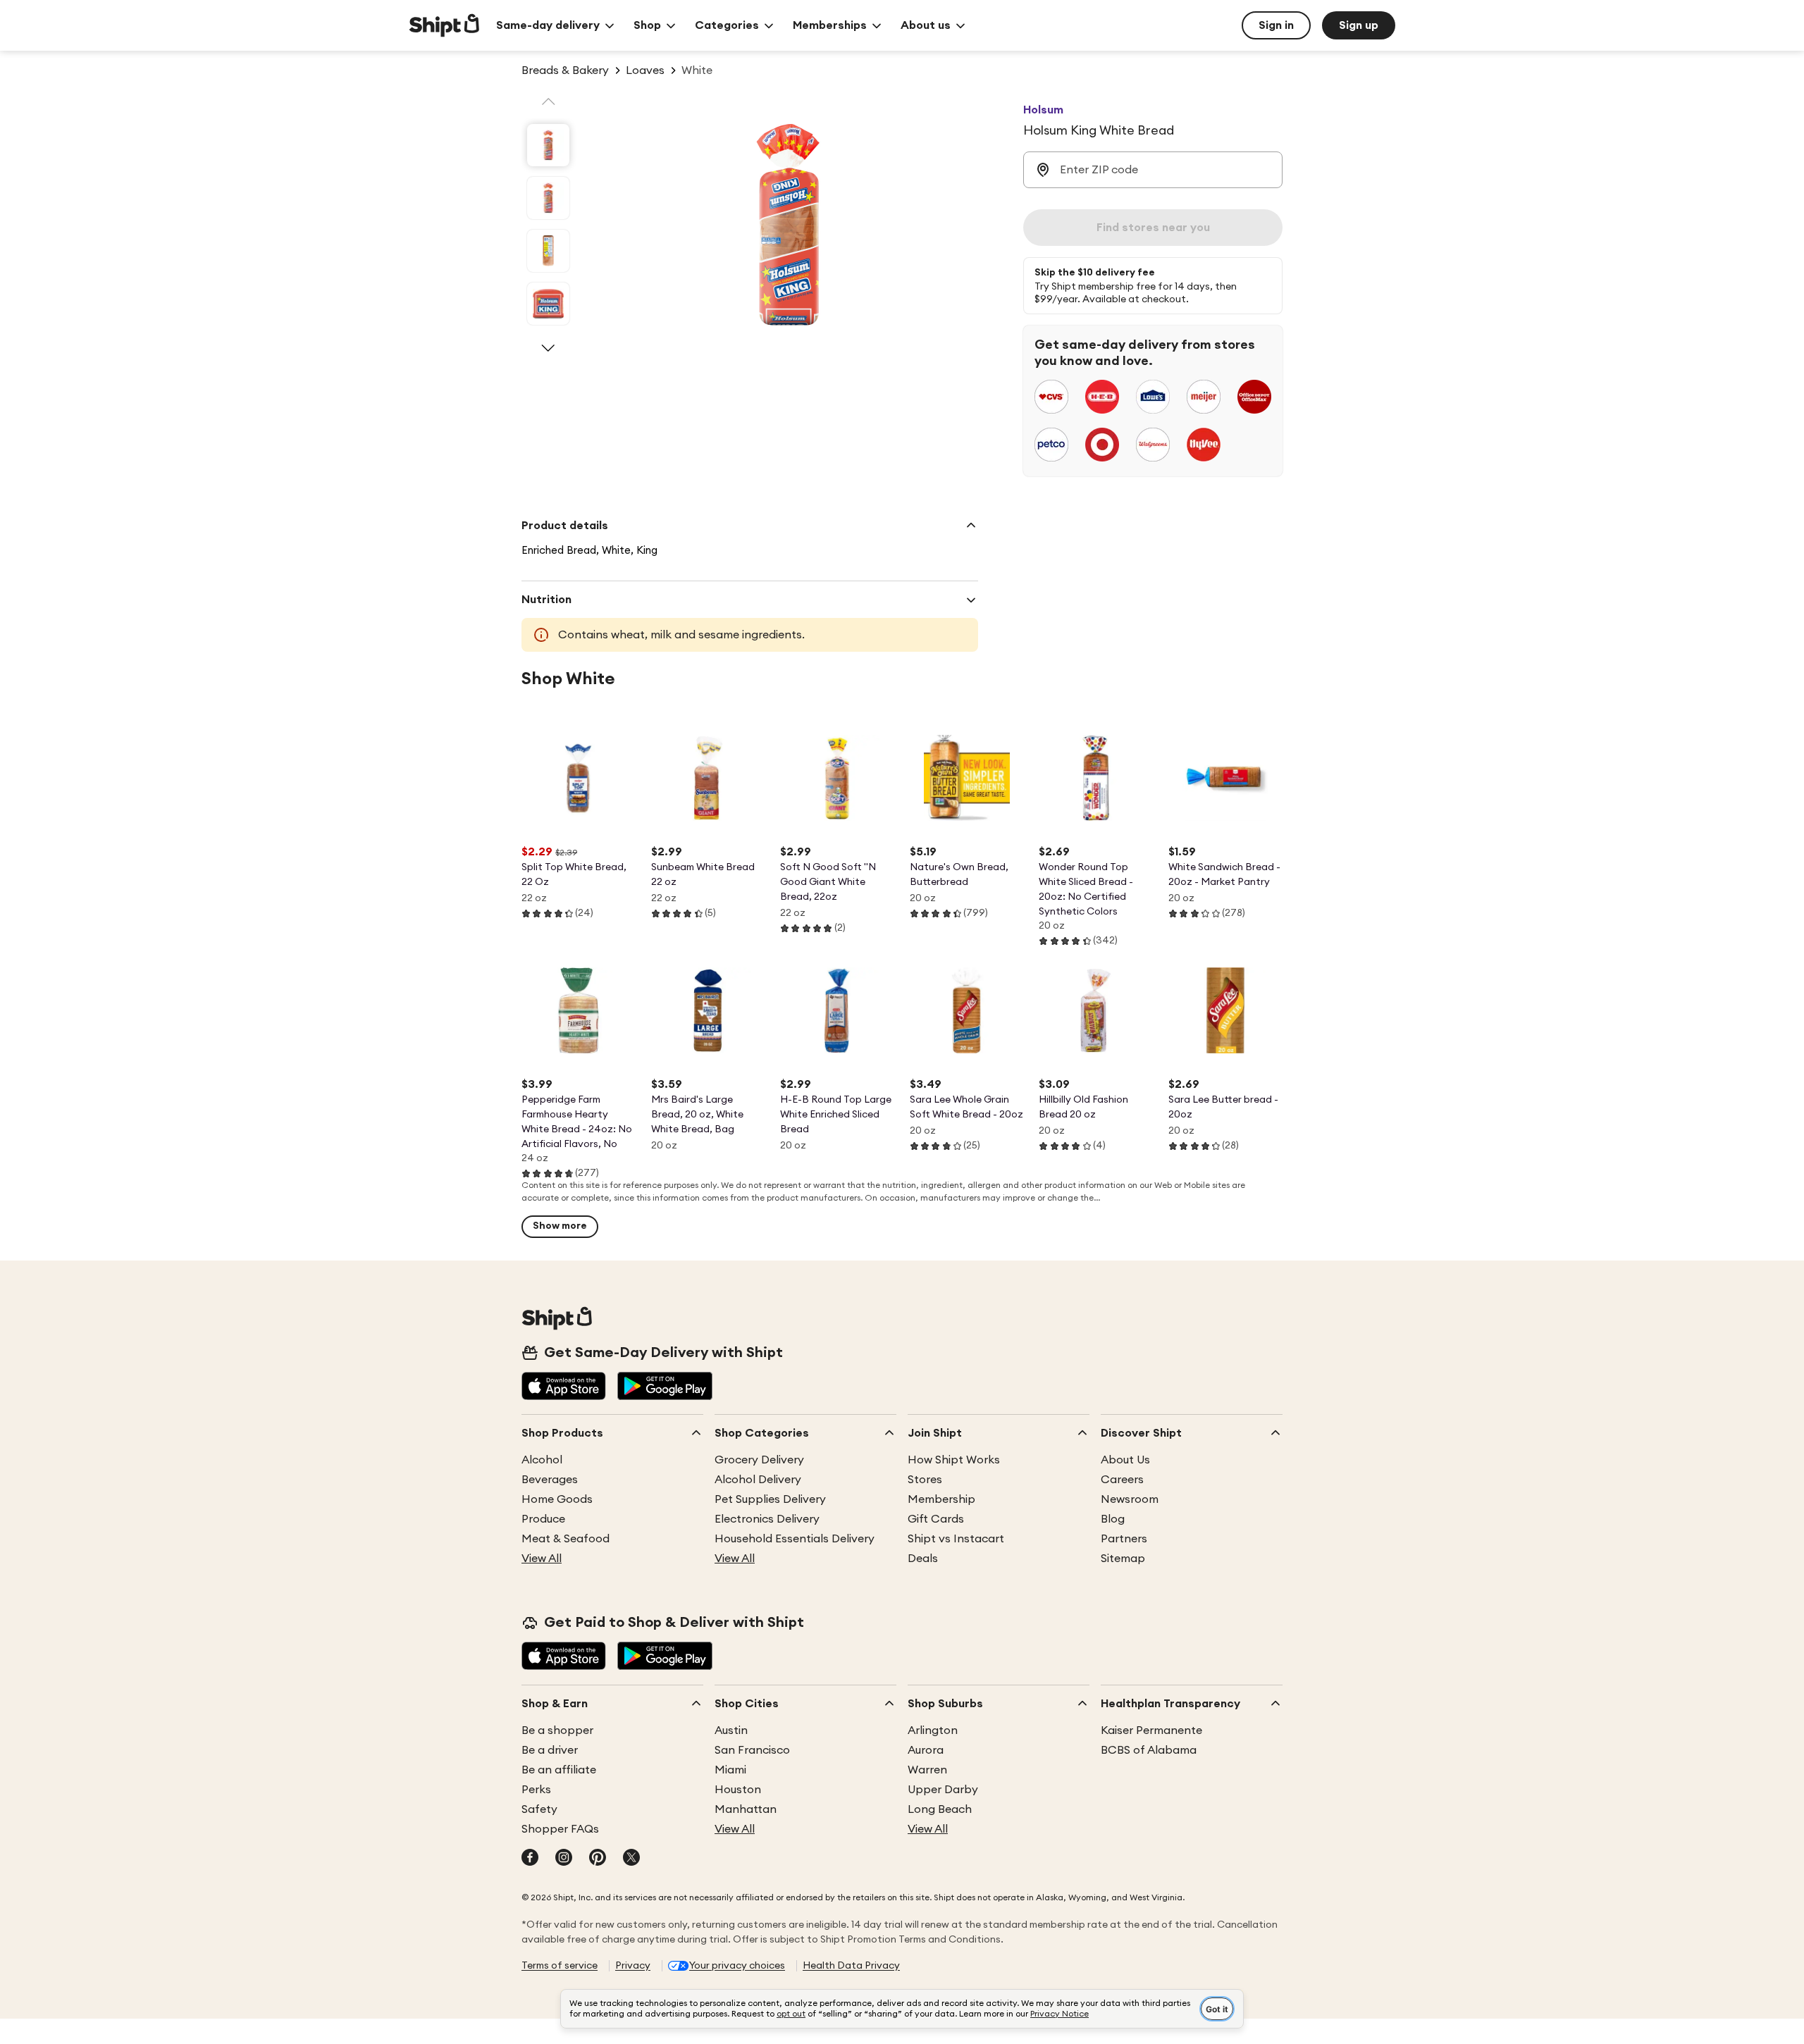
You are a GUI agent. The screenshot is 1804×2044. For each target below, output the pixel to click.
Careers (1122, 1480)
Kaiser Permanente (1151, 1730)
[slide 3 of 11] (548, 251)
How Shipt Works (954, 1460)
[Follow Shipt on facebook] (530, 1859)
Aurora (926, 1750)
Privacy (633, 1966)
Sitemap (1123, 1559)
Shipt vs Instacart (956, 1539)
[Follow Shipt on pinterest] (598, 1859)
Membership (941, 1499)
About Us (1125, 1460)
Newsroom (1130, 1499)
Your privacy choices (737, 1966)
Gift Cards (936, 1519)
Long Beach (940, 1809)
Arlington (933, 1730)
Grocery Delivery (759, 1460)
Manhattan (746, 1809)
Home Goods (557, 1499)
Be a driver (550, 1750)
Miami (730, 1770)
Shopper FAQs (560, 1829)
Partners (1124, 1539)
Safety (539, 1809)
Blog (1113, 1519)
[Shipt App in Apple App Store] (564, 1387)
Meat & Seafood (566, 1539)
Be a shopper (557, 1730)
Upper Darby (943, 1790)
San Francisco (752, 1750)
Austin (731, 1730)
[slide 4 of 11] (548, 304)
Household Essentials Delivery (795, 1539)
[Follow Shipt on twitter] (631, 1859)
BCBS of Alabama (1149, 1750)
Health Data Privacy (851, 1966)
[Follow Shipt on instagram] (564, 1859)
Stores (925, 1480)
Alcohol (542, 1460)
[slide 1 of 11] (548, 145)
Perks (536, 1790)
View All (542, 1559)
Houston (738, 1790)
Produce (543, 1519)
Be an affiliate (559, 1770)
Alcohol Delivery (758, 1480)
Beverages (550, 1480)
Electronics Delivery (767, 1519)
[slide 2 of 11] (548, 198)
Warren (927, 1770)
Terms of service (560, 1966)
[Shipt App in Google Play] (665, 1387)
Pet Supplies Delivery (770, 1499)
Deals (923, 1559)
